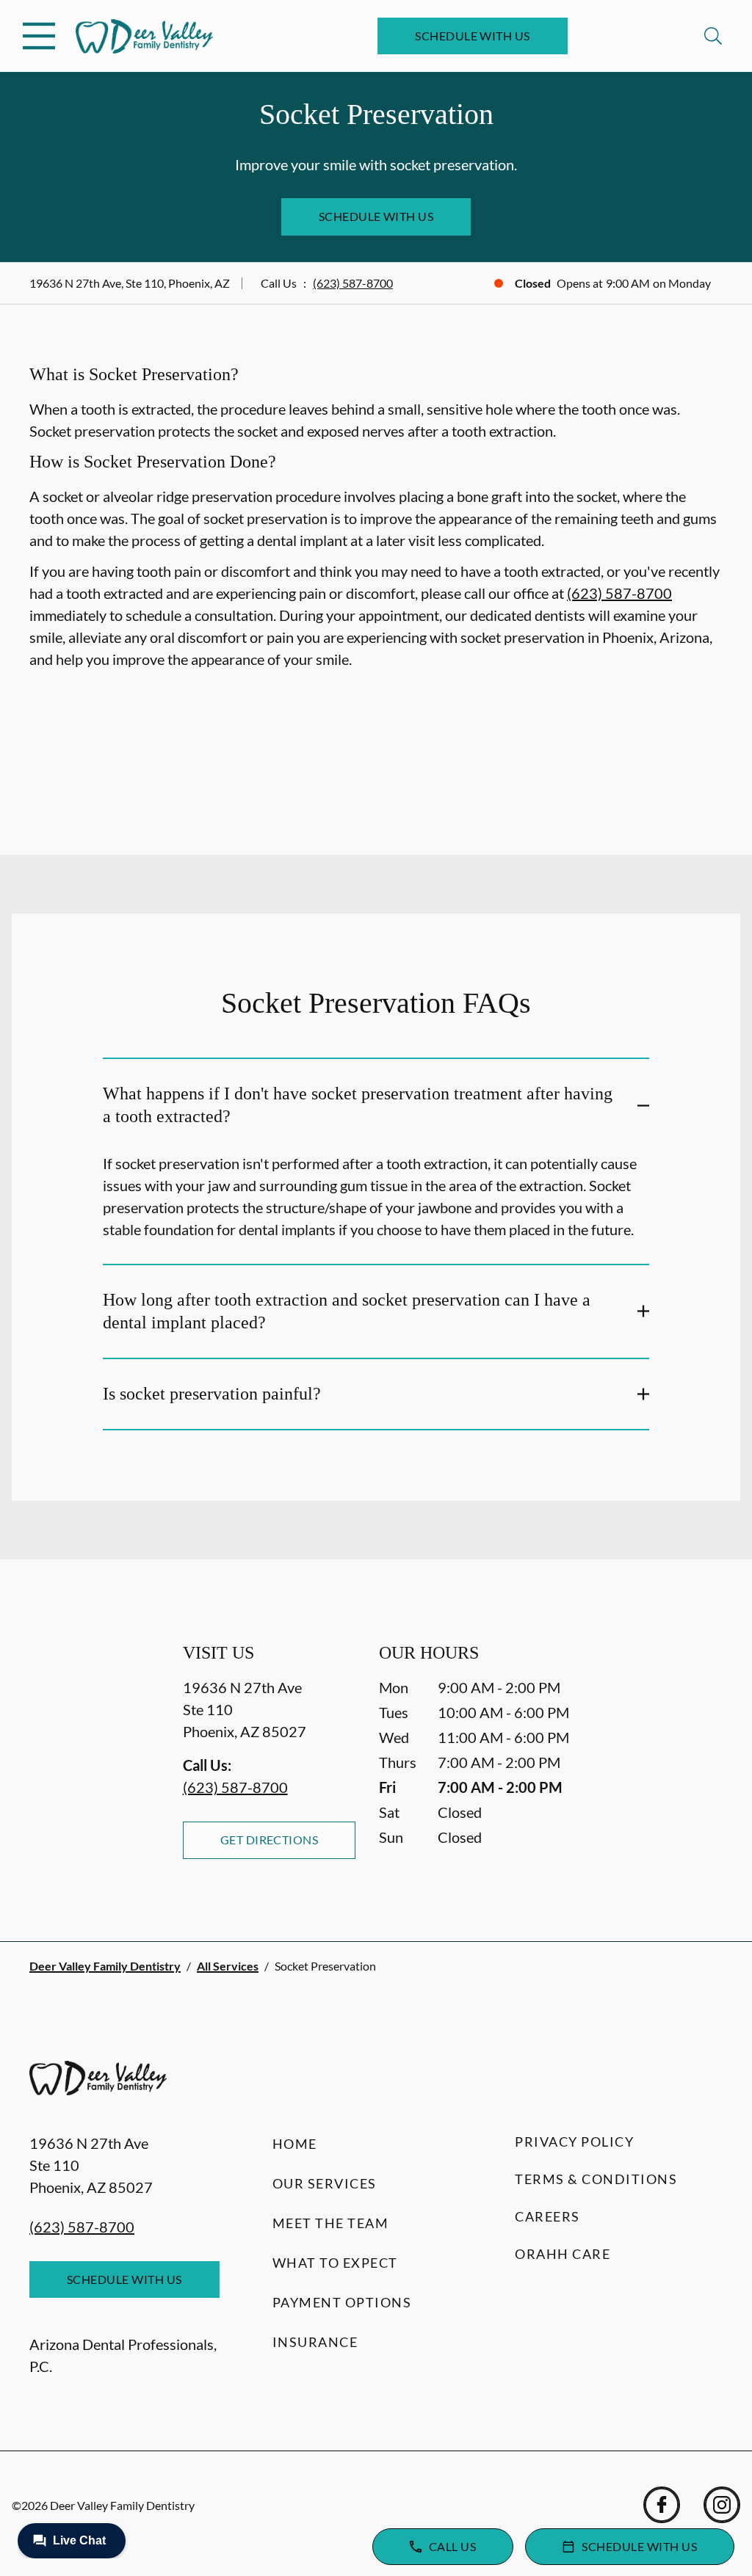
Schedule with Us (473, 36)
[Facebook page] (662, 2505)
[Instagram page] (722, 2505)
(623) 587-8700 (353, 283)
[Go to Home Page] (144, 36)
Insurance (315, 2342)
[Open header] (39, 36)
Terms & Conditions (596, 2179)
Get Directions (270, 1840)
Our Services (325, 2183)
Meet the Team (331, 2223)
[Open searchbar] (713, 36)
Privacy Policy (574, 2142)
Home (295, 2144)
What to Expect (335, 2263)
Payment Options (342, 2302)
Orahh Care (563, 2254)
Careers (547, 2216)
